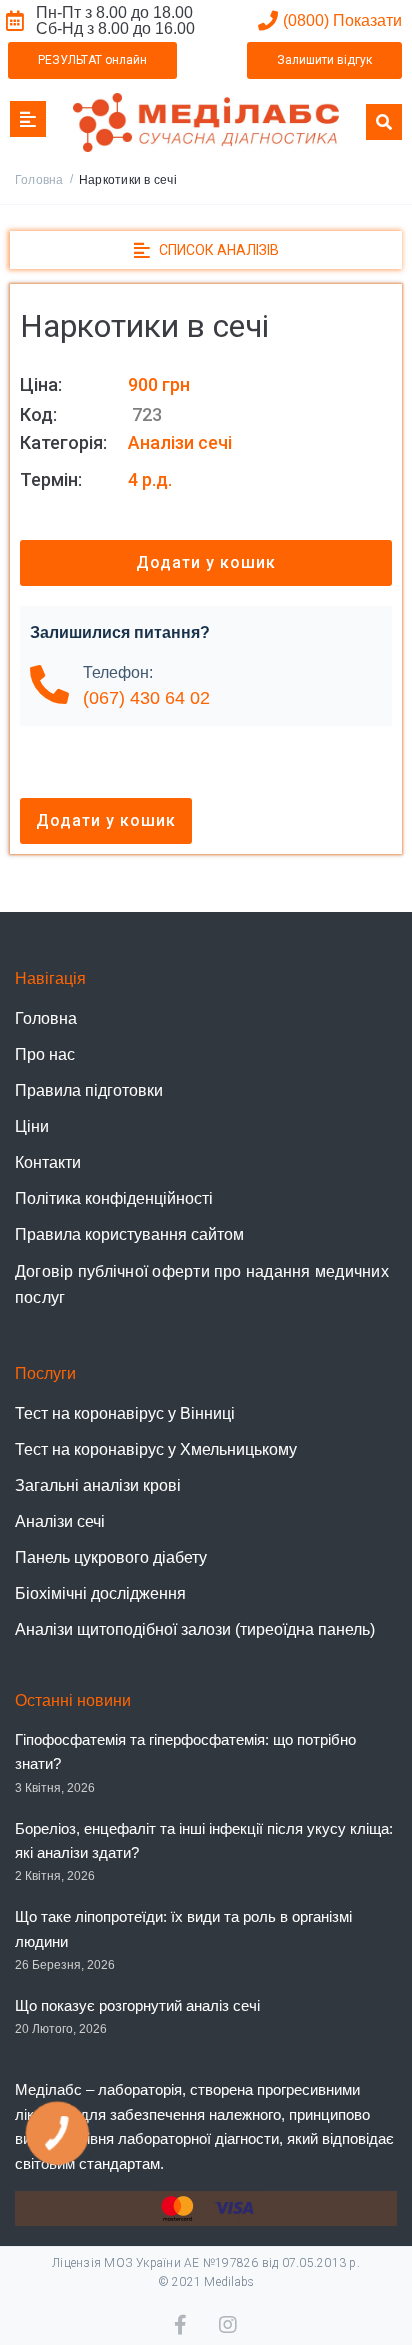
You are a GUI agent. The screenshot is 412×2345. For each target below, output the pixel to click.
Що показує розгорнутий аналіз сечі (137, 2005)
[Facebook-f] (184, 2325)
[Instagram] (229, 2325)
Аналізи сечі (180, 442)
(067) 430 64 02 (146, 698)
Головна (39, 180)
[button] (92, 60)
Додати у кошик (206, 562)
